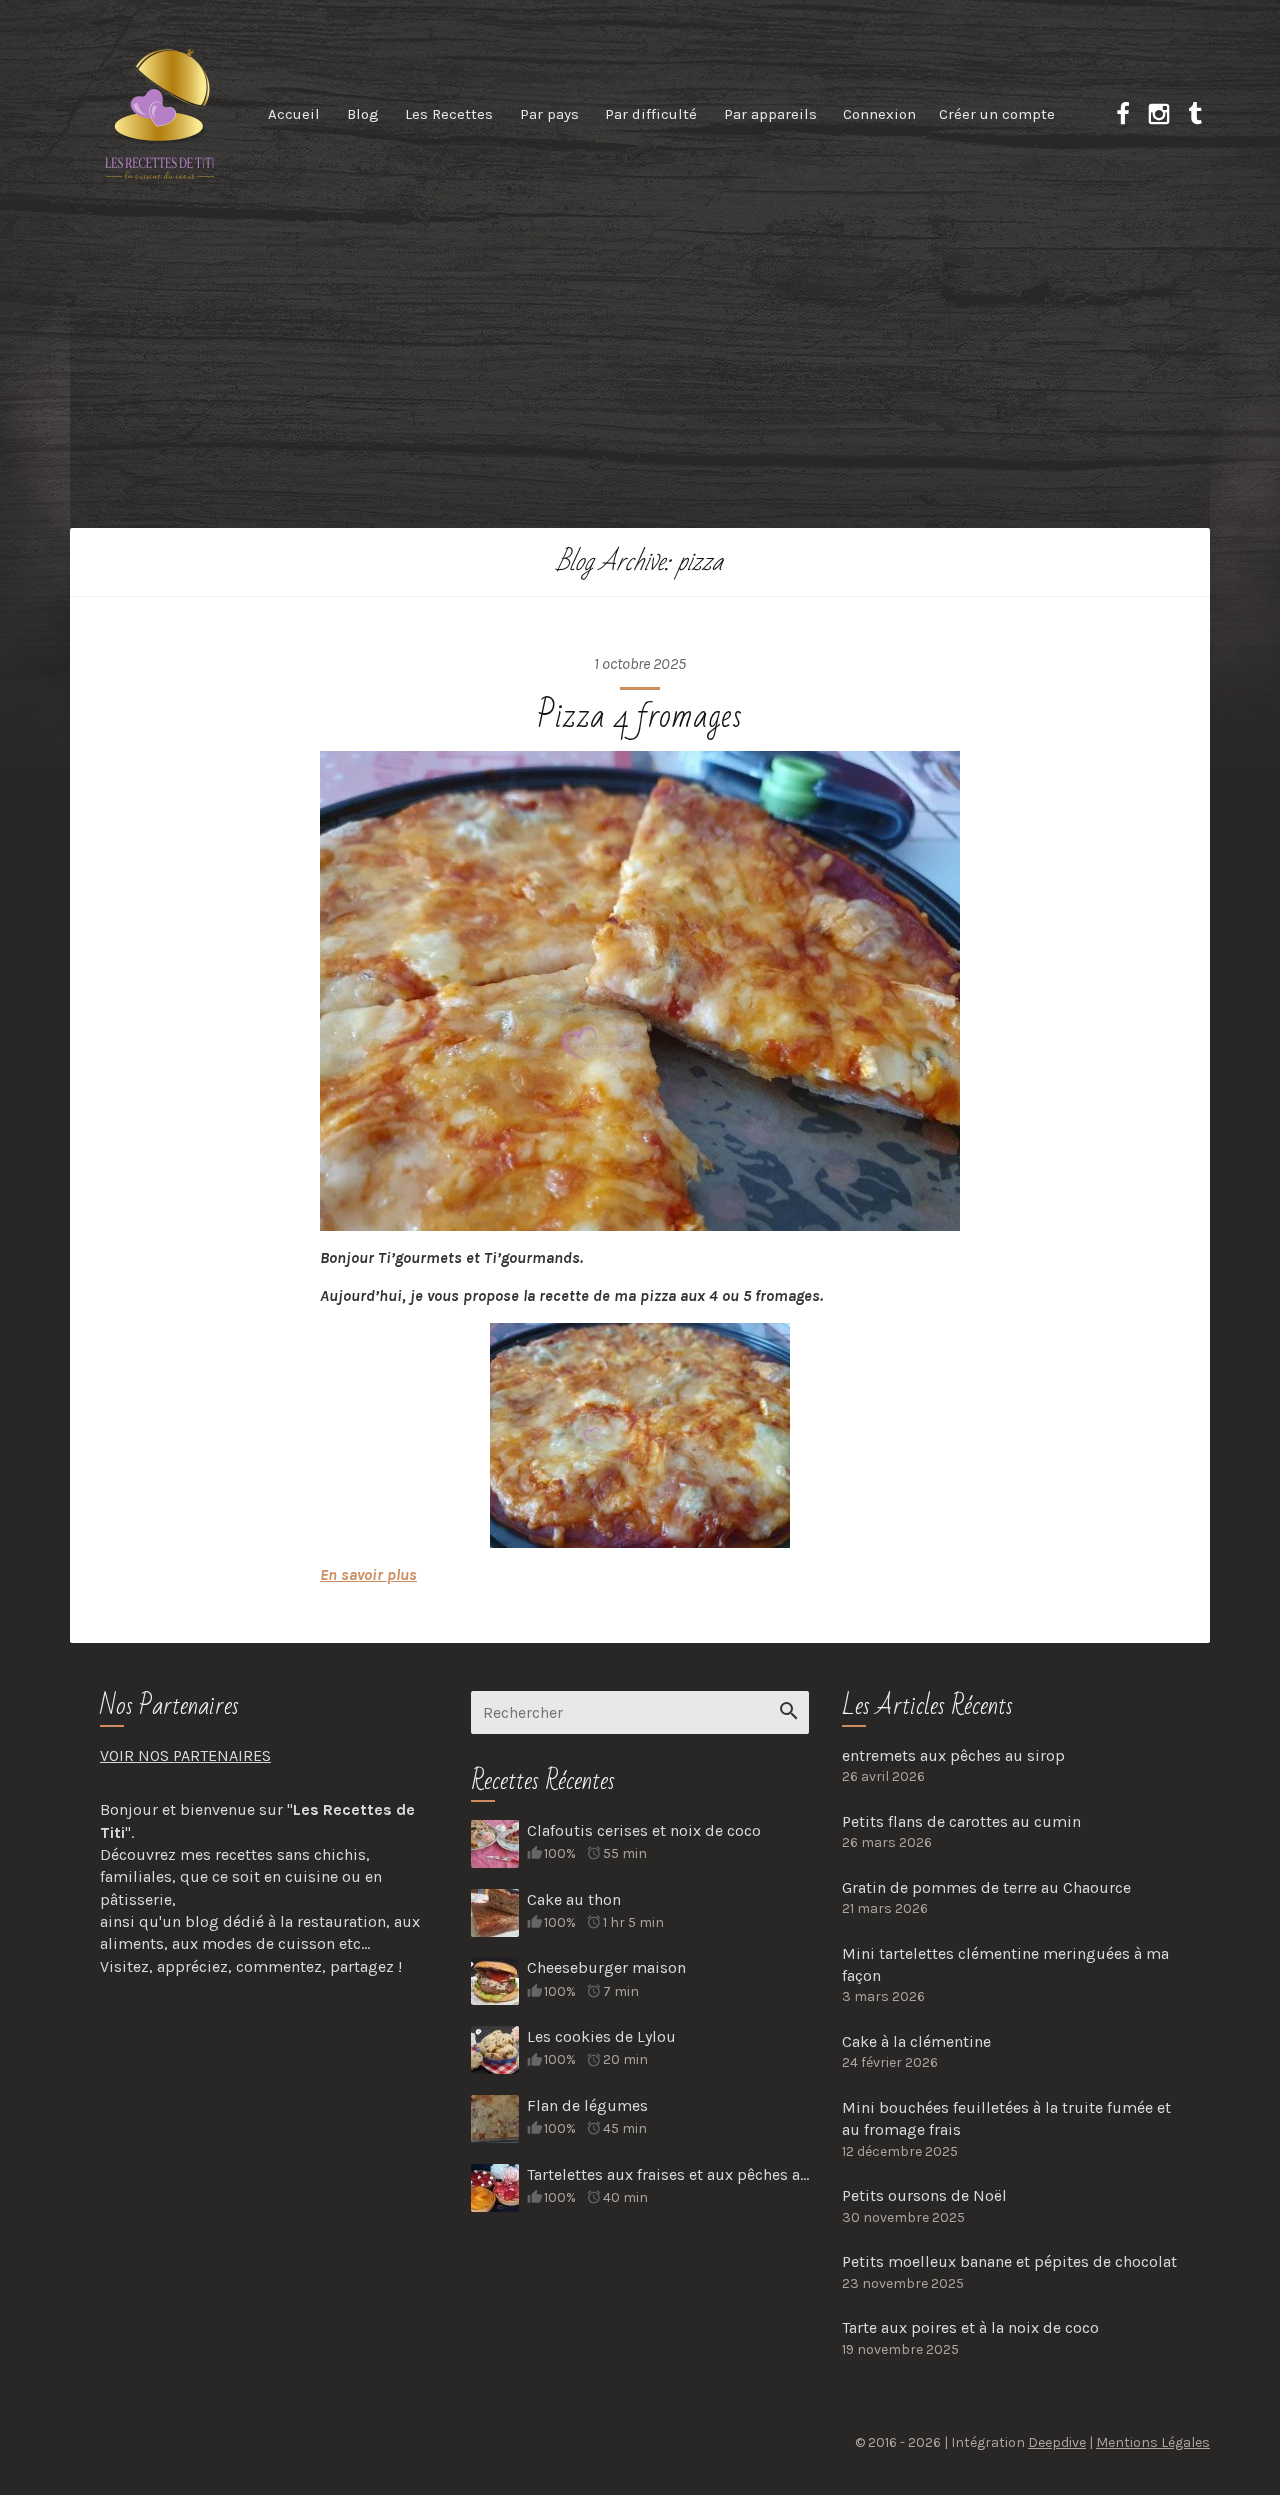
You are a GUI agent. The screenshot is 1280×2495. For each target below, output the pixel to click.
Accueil (294, 114)
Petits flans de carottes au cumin (961, 1821)
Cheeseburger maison (606, 1967)
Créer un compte (997, 114)
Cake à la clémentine (916, 2041)
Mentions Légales (1153, 2442)
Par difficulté (651, 114)
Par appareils (770, 114)
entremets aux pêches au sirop (953, 1755)
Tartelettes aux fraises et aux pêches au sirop (668, 2174)
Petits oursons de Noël (924, 2195)
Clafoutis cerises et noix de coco (644, 1830)
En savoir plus (368, 1574)
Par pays (549, 114)
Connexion (879, 114)
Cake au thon (574, 1899)
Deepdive (1057, 2442)
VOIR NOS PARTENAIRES (185, 1755)
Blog (363, 114)
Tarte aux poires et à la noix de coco (970, 2327)
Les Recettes (449, 114)
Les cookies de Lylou (601, 2036)
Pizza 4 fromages (639, 716)
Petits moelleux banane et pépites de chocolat (1009, 2261)
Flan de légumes (587, 2105)
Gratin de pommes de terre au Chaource (986, 1887)
